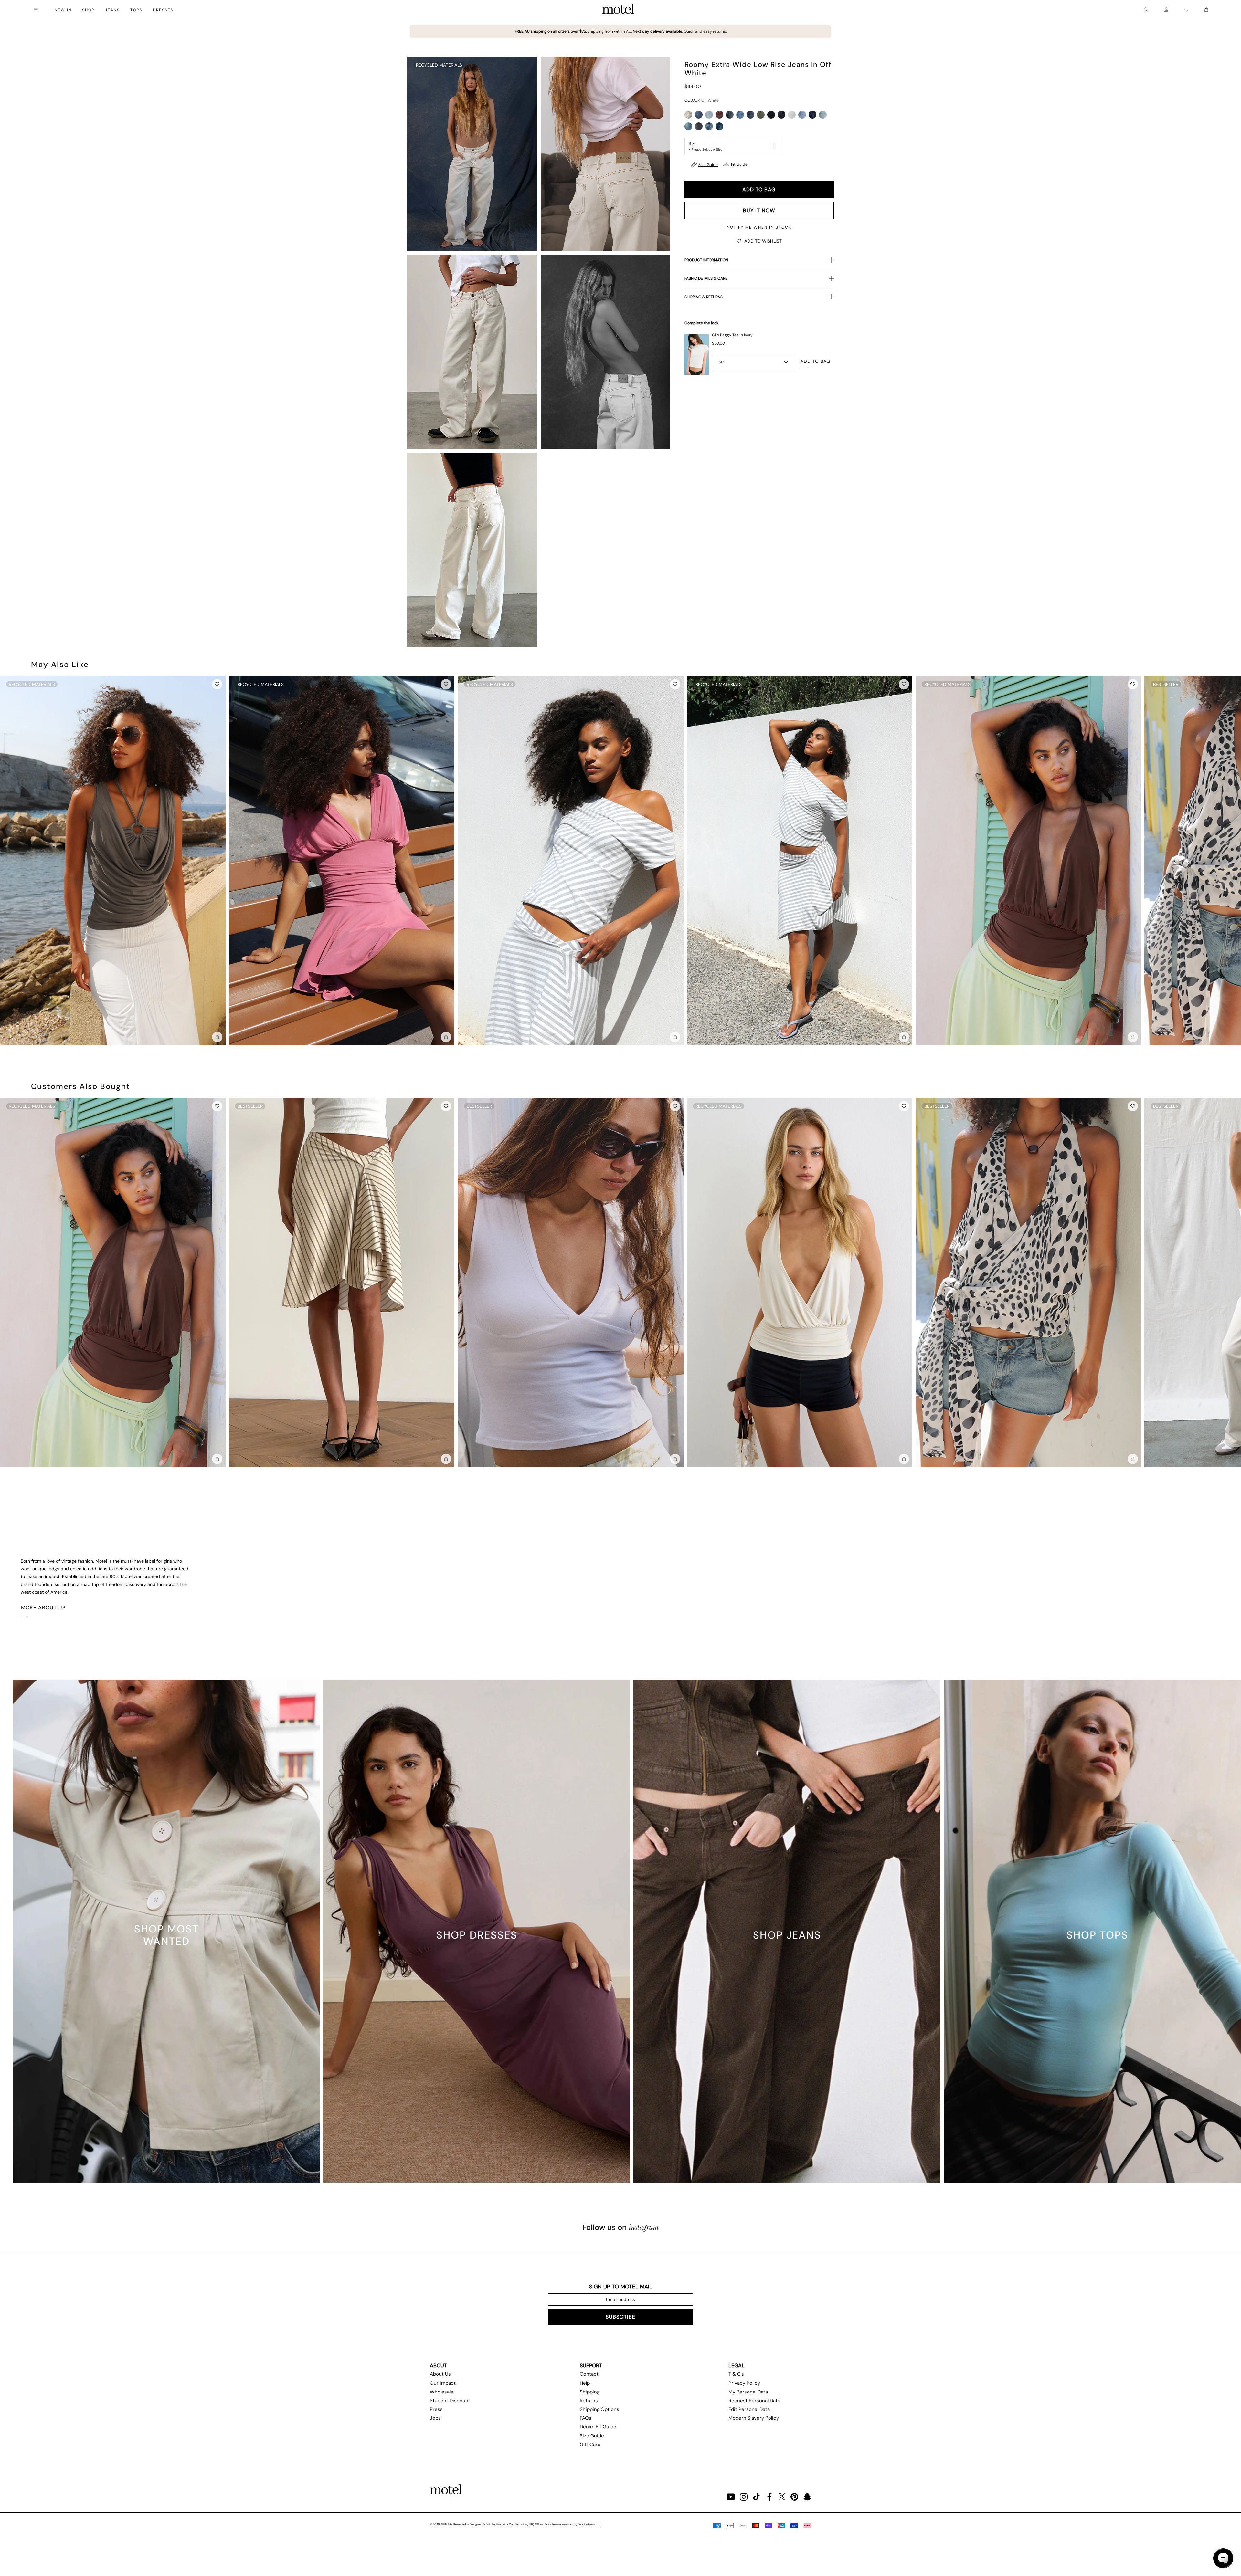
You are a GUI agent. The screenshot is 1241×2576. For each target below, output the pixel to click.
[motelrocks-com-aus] (618, 10)
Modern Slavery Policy (754, 2418)
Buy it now (759, 210)
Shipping (590, 2392)
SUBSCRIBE (620, 2317)
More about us (43, 1608)
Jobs (435, 2418)
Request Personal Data (754, 2401)
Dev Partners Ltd (589, 2524)
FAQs (586, 2418)
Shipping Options (599, 2409)
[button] (759, 241)
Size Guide (708, 165)
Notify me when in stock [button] (759, 227)
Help (585, 2383)
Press (436, 2409)
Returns (589, 2401)
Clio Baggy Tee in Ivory (732, 335)
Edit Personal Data (749, 2409)
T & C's (736, 2374)
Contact (589, 2374)
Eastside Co (504, 2524)
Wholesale (442, 2392)
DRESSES (163, 10)
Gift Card (590, 2445)
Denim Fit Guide (598, 2427)
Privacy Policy (744, 2383)
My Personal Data (748, 2392)
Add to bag (759, 189)
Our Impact (443, 2383)
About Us (440, 2374)
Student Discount (450, 2401)
